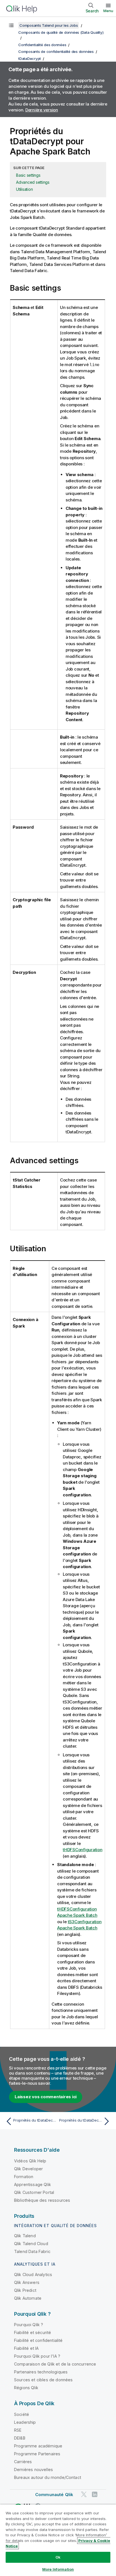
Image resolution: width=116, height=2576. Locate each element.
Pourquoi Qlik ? (29, 2325)
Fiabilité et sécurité (33, 2332)
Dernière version (42, 110)
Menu (108, 11)
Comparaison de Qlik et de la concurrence (55, 2364)
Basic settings (28, 175)
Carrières (23, 2462)
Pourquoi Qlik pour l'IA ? (37, 2356)
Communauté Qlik (54, 2495)
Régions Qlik (26, 2388)
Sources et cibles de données (43, 2380)
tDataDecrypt (30, 59)
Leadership (25, 2422)
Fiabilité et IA (26, 2348)
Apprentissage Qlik (33, 2184)
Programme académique (38, 2446)
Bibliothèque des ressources (42, 2200)
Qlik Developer (28, 2169)
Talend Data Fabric (32, 2251)
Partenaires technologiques (41, 2372)
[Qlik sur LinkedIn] (95, 2494)
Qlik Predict (25, 2290)
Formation (24, 2177)
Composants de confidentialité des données (56, 51)
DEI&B (20, 2438)
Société (22, 2414)
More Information (58, 2569)
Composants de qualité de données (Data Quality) (61, 32)
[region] (58, 2540)
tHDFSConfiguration (83, 1850)
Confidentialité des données (42, 45)
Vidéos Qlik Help (30, 2161)
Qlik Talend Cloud (31, 2244)
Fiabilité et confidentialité (38, 2340)
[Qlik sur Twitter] (84, 2494)
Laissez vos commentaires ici (46, 2097)
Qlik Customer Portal (34, 2192)
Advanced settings (33, 182)
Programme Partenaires (37, 2454)
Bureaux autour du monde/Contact (48, 2477)
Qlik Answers (27, 2282)
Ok (58, 2557)
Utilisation (24, 189)
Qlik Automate (28, 2298)
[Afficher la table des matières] (11, 25)
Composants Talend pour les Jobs (49, 25)
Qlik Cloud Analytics (33, 2275)
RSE (18, 2430)
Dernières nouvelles (34, 2469)
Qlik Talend (25, 2236)
